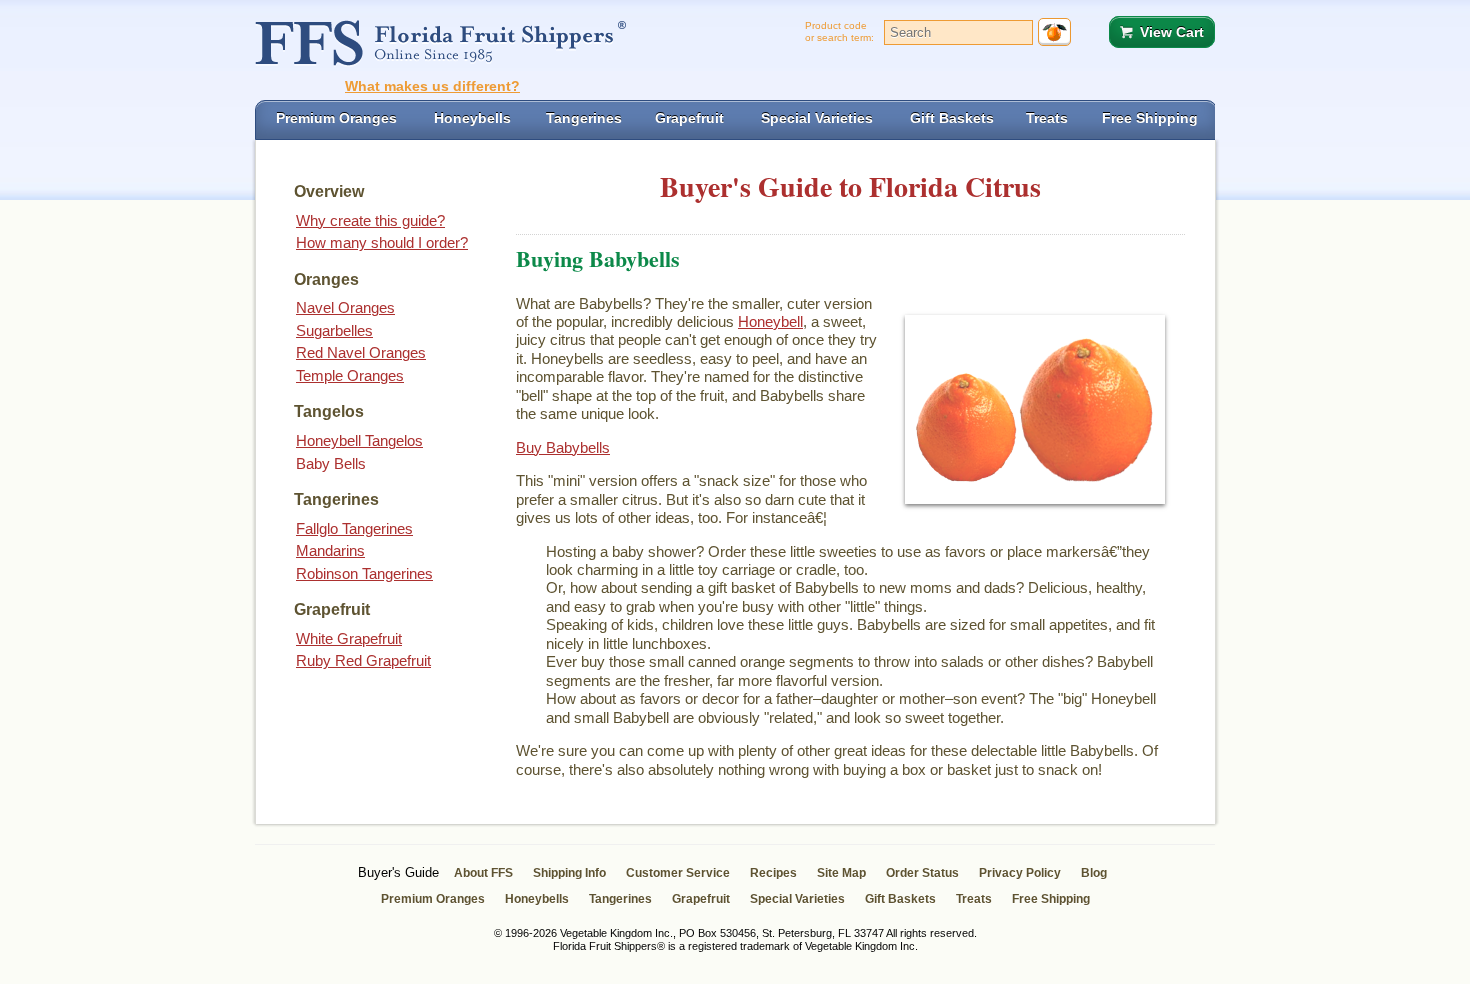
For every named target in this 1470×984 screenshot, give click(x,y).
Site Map (841, 873)
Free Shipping (1051, 899)
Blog (1094, 873)
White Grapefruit (349, 638)
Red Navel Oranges (361, 352)
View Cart (1172, 32)
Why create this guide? (370, 220)
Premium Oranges (433, 899)
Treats (974, 899)
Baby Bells (331, 463)
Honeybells (537, 899)
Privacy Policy (1020, 873)
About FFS (483, 873)
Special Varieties (797, 899)
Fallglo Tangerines (354, 528)
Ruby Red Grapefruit (363, 660)
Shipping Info (569, 873)
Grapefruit (701, 899)
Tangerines (620, 899)
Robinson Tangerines (364, 573)
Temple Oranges (350, 375)
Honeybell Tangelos (359, 440)
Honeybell (770, 321)
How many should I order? (382, 242)
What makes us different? (432, 86)
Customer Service (678, 873)
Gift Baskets (900, 899)
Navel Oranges (345, 307)
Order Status (922, 873)
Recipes (773, 873)
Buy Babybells (563, 447)
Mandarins (330, 550)
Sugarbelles (334, 330)
